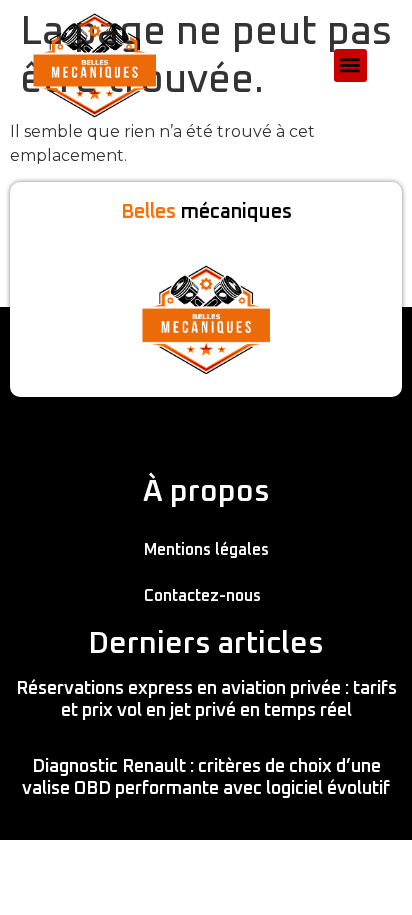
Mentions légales (206, 550)
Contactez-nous (202, 596)
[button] (350, 65)
